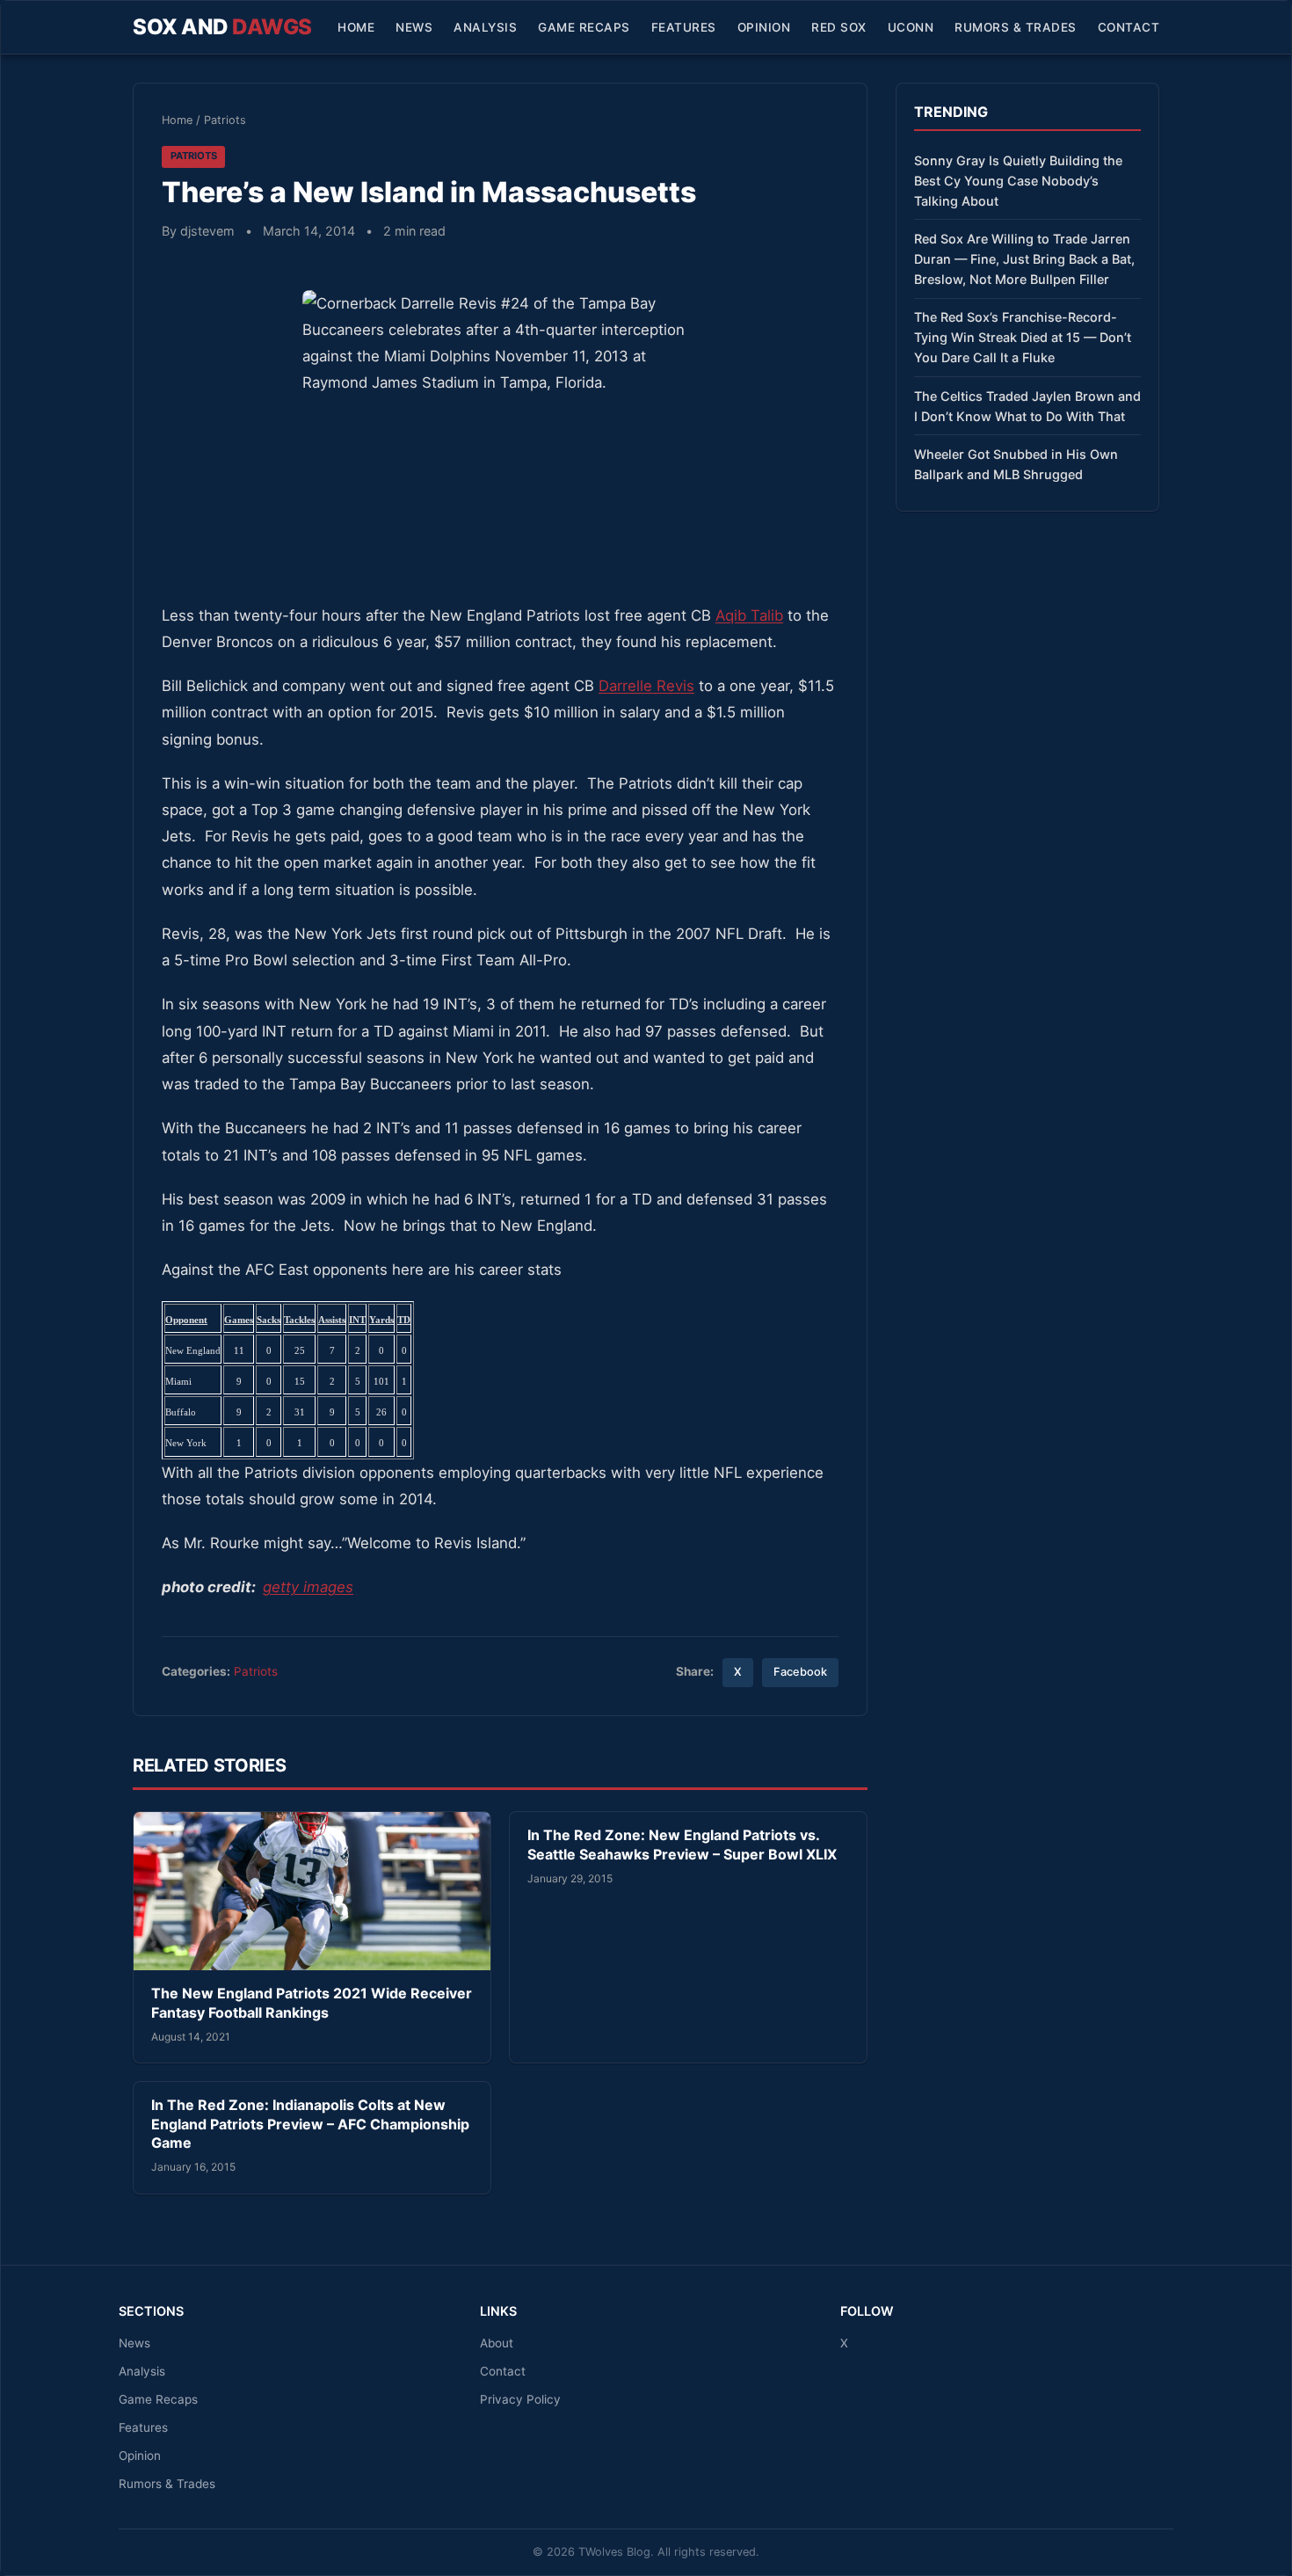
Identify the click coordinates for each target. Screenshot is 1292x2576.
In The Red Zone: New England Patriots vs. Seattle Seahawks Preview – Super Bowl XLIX (682, 1845)
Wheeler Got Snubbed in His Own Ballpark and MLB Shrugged (1016, 464)
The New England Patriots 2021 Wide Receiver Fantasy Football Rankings (312, 2003)
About (497, 2343)
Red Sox (839, 27)
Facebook (800, 1672)
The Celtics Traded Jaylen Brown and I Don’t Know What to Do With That (1027, 406)
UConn (911, 27)
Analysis (485, 27)
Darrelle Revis (646, 686)
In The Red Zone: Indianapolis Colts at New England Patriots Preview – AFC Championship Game (310, 2124)
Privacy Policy (520, 2399)
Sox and (222, 27)
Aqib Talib (749, 615)
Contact (1129, 27)
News (414, 27)
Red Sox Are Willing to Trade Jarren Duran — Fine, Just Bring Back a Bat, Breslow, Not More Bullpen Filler (1024, 259)
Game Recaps (584, 27)
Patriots (225, 120)
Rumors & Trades (1016, 27)
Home (356, 27)
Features (684, 27)
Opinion (764, 27)
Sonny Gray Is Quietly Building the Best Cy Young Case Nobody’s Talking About (1018, 181)
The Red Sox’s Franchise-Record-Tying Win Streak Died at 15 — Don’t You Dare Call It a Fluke (1023, 337)
